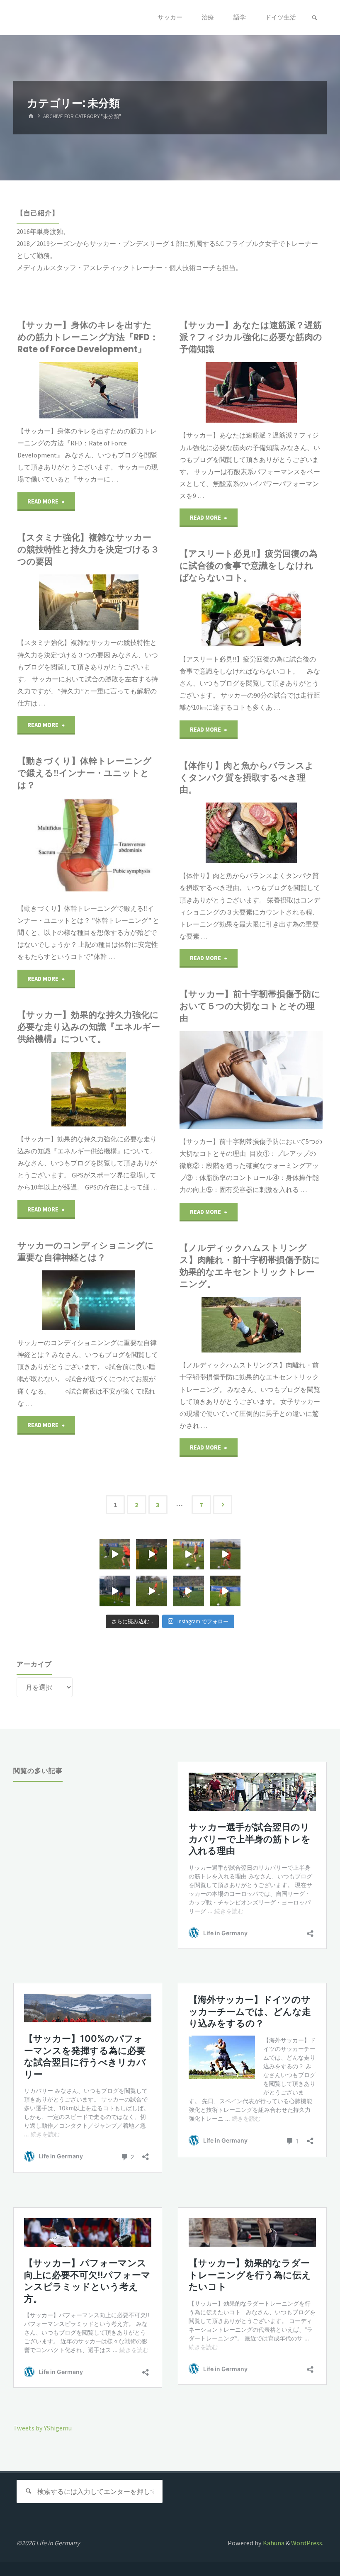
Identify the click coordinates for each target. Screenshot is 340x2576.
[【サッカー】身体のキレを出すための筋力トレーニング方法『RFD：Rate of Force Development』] (119, 390)
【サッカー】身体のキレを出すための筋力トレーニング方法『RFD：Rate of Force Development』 (88, 337)
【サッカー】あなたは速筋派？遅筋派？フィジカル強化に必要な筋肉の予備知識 (251, 337)
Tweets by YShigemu (42, 2428)
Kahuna (273, 2543)
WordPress (307, 2543)
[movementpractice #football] (115, 1554)
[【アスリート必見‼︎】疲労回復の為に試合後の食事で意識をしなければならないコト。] (282, 619)
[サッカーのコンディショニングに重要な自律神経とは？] (120, 1300)
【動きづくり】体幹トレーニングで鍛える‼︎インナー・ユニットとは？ (85, 773)
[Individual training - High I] (152, 1554)
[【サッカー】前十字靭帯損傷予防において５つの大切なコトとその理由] (282, 1080)
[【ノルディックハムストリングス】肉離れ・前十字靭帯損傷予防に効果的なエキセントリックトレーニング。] (282, 1325)
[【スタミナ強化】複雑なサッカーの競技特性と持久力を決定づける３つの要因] (120, 602)
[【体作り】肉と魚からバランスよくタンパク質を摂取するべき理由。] (282, 833)
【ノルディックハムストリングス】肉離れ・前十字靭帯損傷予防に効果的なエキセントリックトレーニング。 (250, 1266)
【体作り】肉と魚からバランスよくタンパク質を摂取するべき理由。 (247, 777)
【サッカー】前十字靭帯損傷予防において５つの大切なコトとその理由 (250, 1006)
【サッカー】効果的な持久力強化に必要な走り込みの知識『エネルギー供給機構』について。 (89, 1027)
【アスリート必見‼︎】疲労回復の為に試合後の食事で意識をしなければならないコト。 (249, 566)
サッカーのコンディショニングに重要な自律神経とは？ (86, 1251)
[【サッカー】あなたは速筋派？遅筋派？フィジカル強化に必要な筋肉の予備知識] (282, 393)
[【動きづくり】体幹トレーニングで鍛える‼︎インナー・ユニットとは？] (120, 847)
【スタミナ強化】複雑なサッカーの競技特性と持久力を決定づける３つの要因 (88, 549)
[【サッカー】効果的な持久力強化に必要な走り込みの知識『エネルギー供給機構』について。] (121, 1089)
